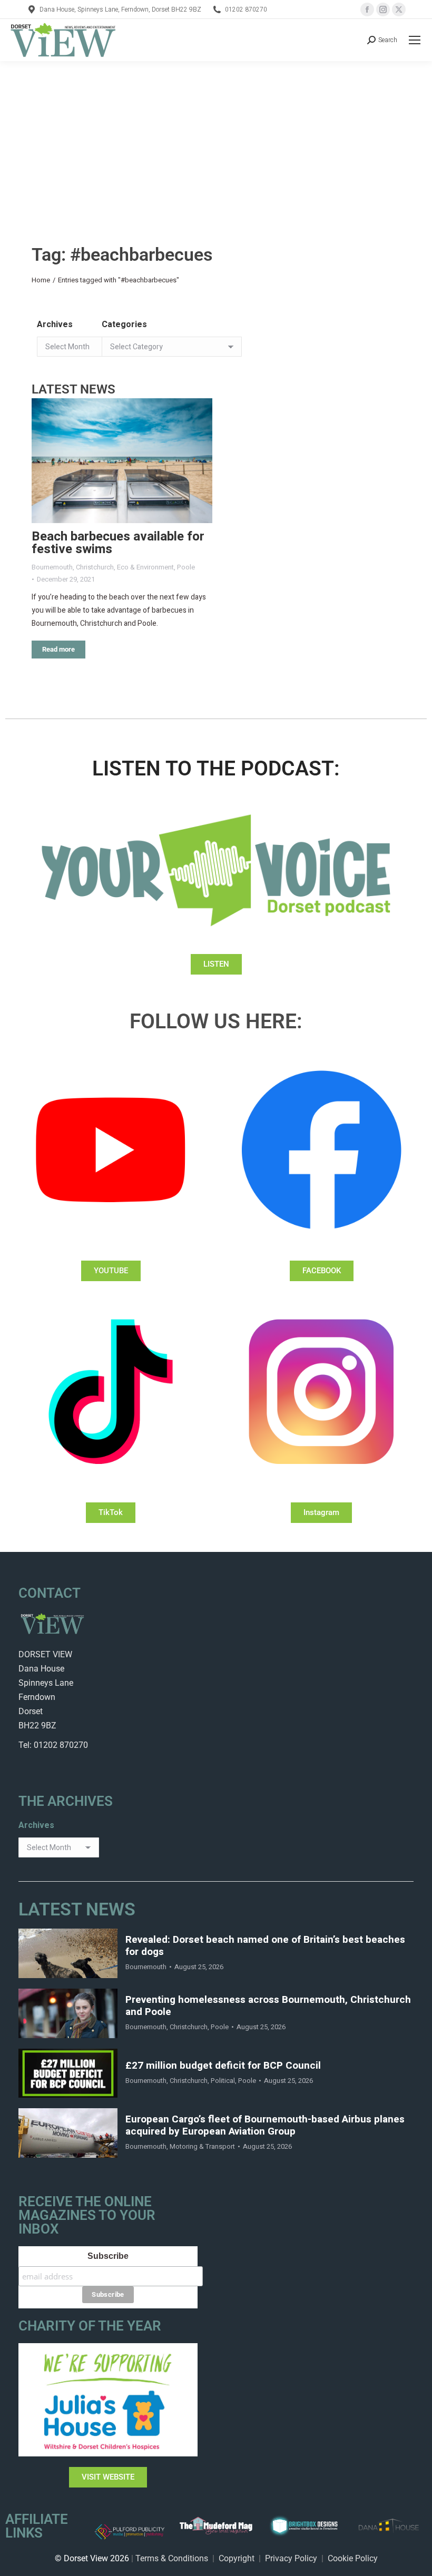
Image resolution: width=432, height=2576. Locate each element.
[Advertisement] (216, 140)
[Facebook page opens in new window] (367, 9)
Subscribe (108, 2256)
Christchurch (95, 567)
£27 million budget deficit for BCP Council (223, 2066)
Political (223, 2081)
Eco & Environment (145, 567)
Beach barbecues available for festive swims (118, 543)
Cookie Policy (353, 2558)
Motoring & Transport (202, 2146)
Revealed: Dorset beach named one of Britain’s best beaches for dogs (265, 1946)
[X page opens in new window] (399, 9)
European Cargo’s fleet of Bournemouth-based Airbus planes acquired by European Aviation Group (265, 2126)
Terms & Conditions (172, 2558)
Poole (186, 567)
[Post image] (122, 461)
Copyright (237, 2558)
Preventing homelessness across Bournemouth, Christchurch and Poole (268, 2006)
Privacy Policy (291, 2558)
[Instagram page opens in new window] (383, 9)
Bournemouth (52, 567)
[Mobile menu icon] (415, 40)
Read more (58, 649)
